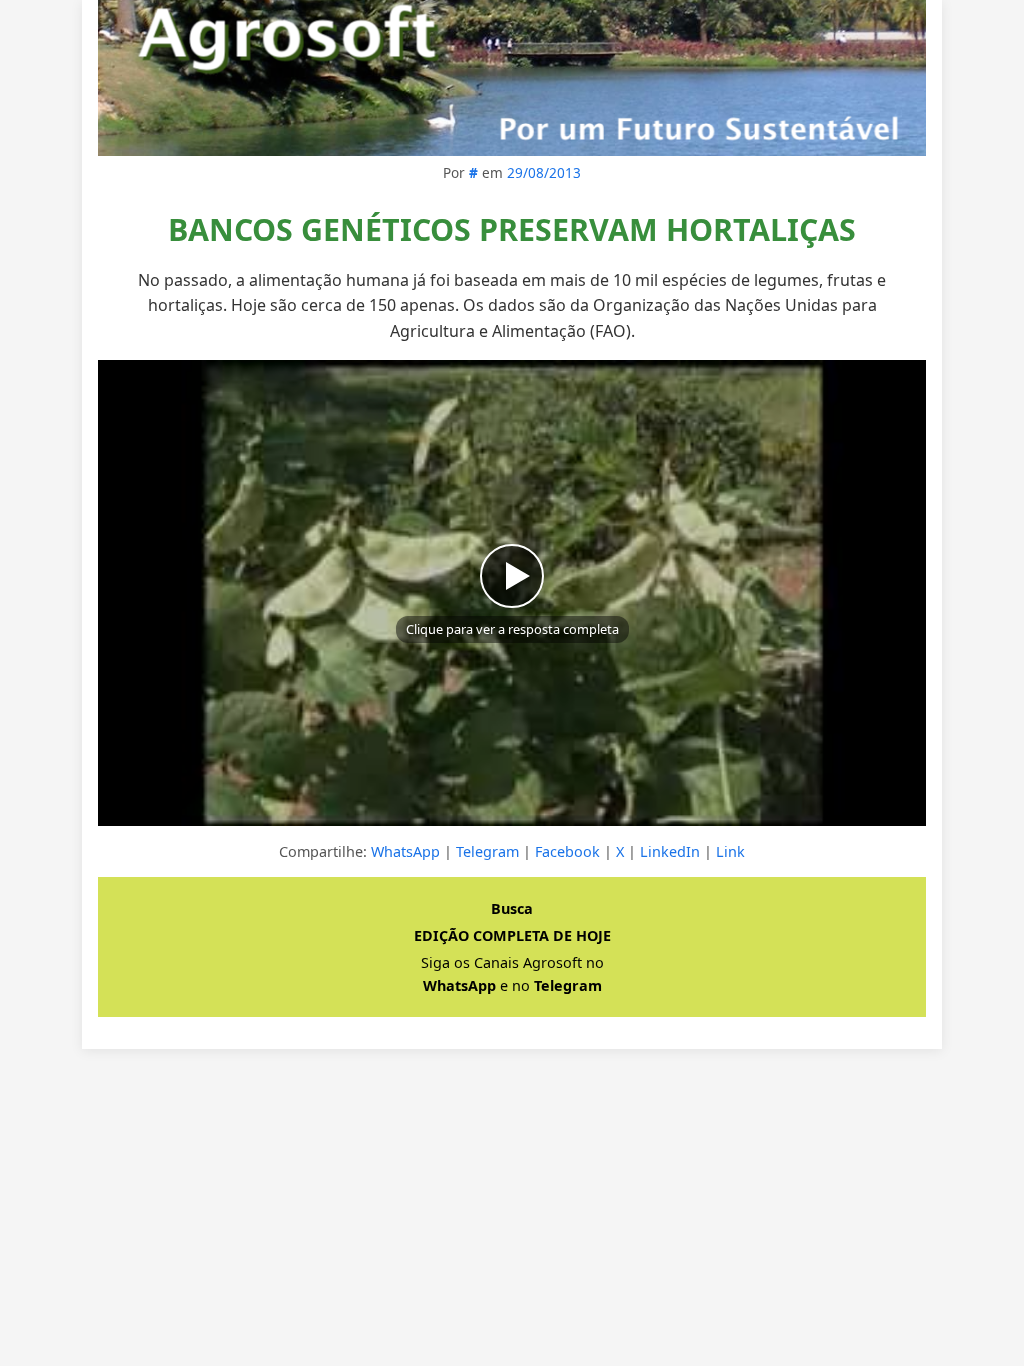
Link (730, 851)
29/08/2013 (544, 172)
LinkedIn (670, 851)
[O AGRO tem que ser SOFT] (512, 78)
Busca (512, 908)
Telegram (487, 851)
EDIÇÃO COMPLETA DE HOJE (512, 935)
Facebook (567, 851)
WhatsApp (405, 851)
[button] (512, 593)
